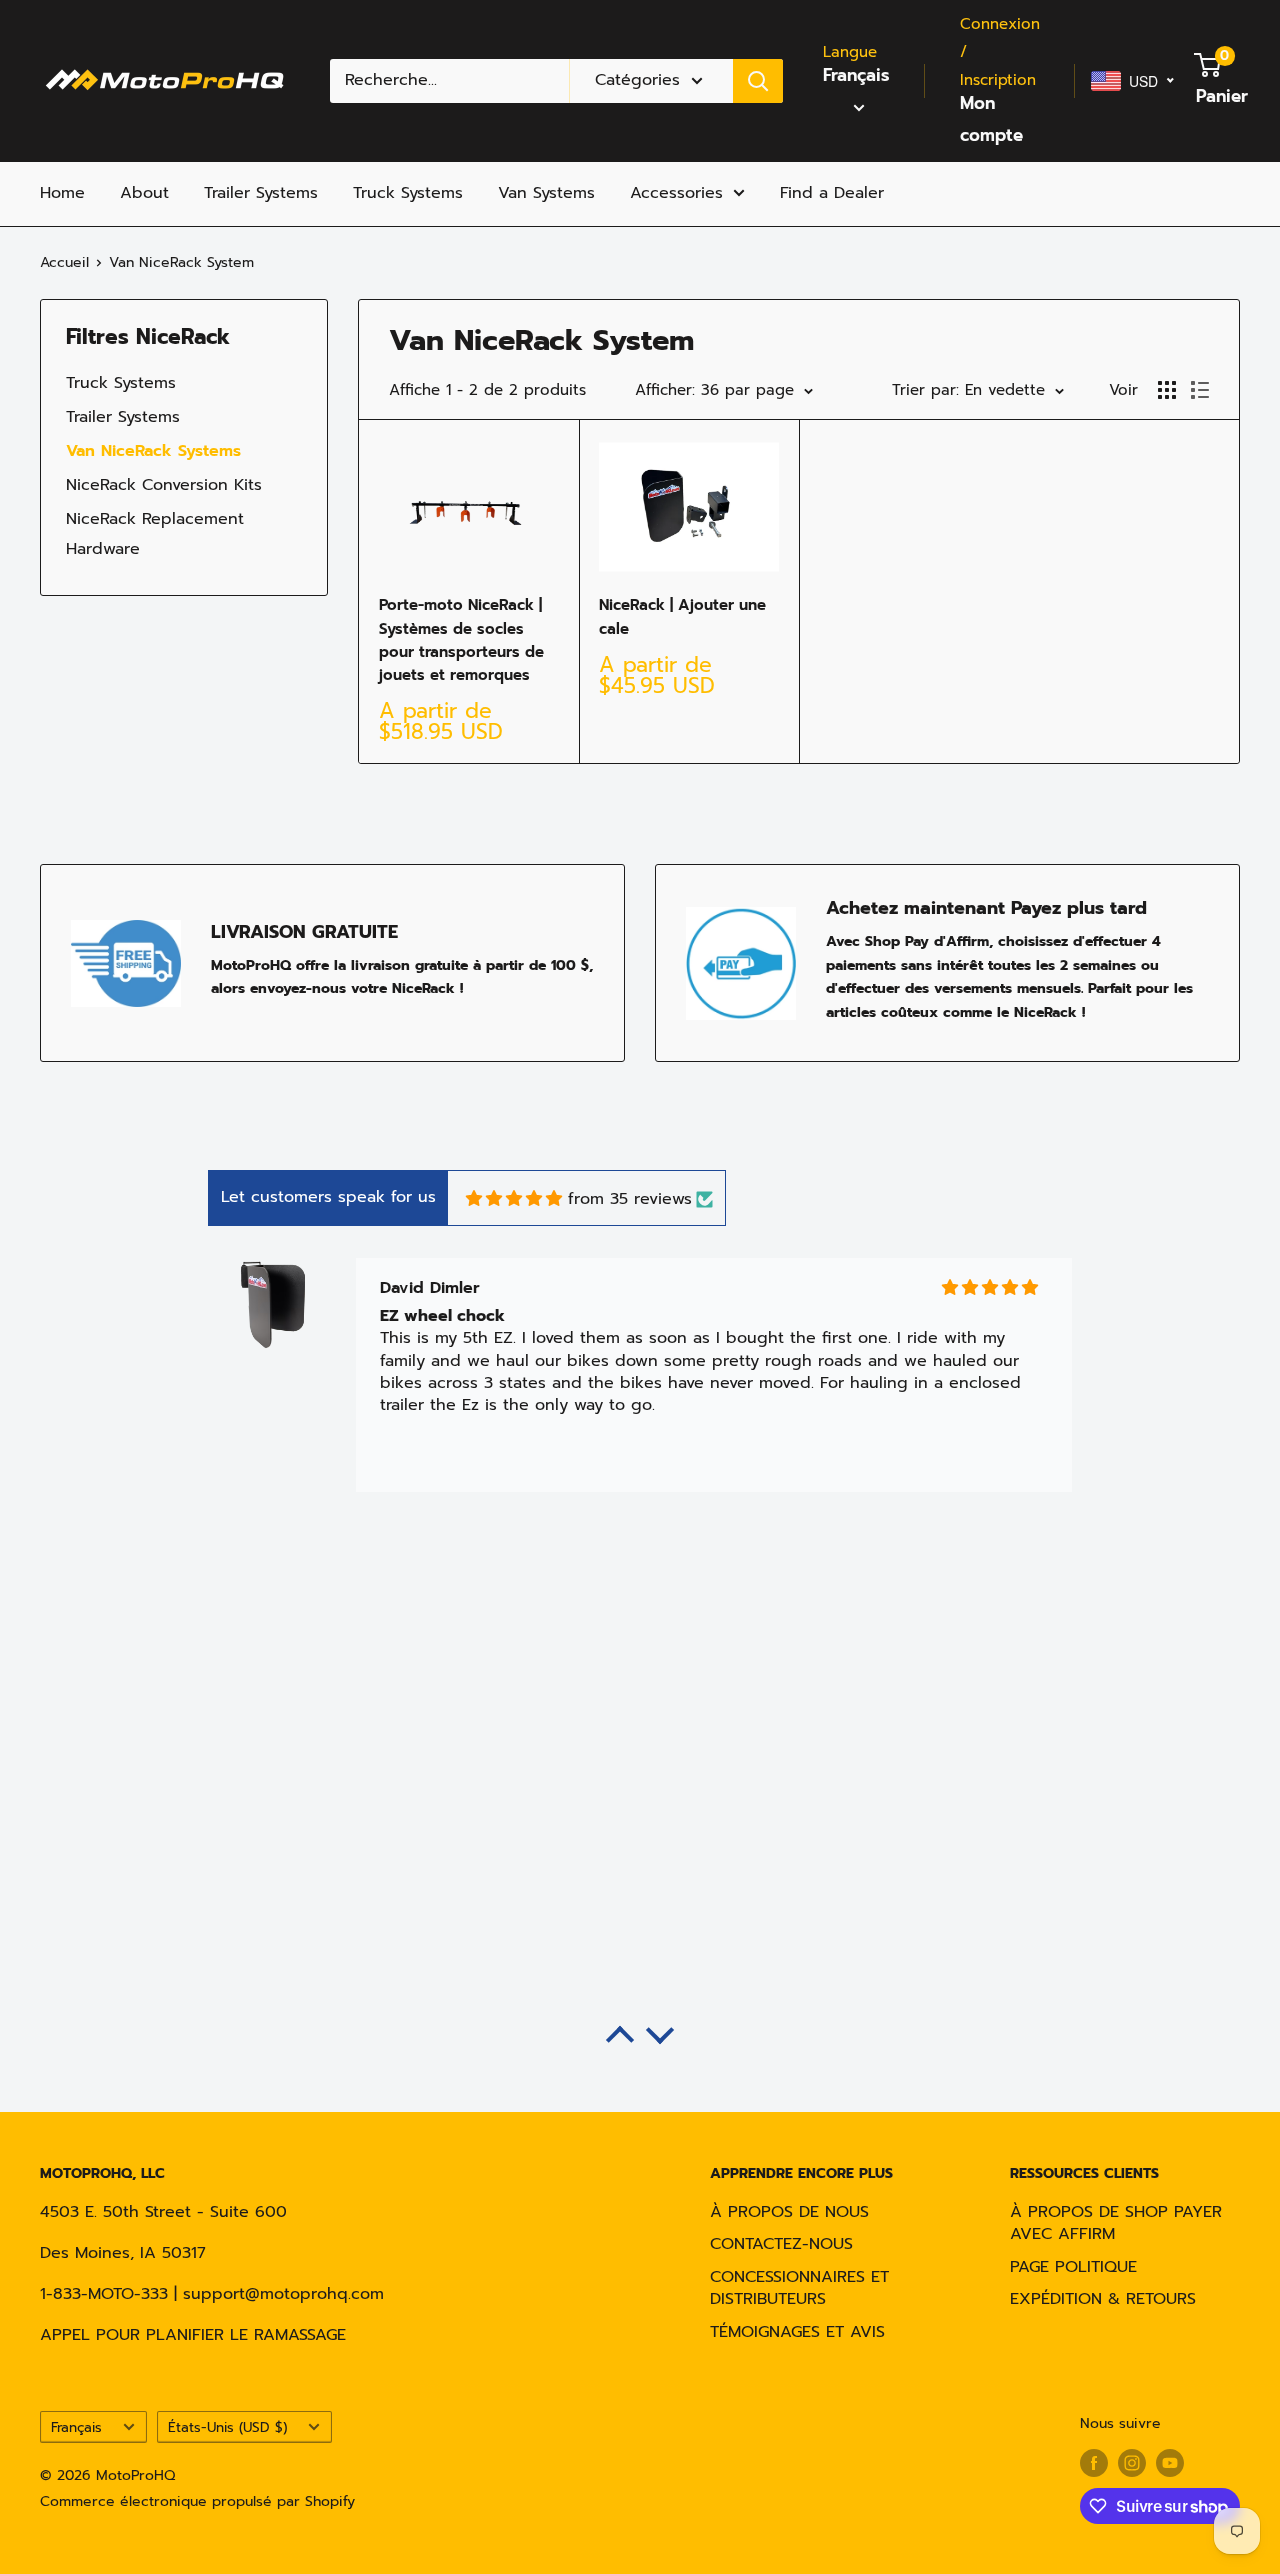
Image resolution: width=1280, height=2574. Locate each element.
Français (76, 2427)
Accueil (64, 262)
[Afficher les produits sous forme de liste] (1200, 390)
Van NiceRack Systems (153, 451)
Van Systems (546, 193)
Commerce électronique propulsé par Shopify (197, 2501)
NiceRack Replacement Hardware (155, 534)
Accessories (676, 193)
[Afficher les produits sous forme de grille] (1167, 390)
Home (62, 193)
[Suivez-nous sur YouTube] (1170, 2463)
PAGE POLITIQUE (1073, 2267)
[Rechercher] (758, 81)
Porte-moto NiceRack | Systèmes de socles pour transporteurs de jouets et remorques (461, 640)
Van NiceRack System (181, 262)
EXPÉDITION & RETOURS (1103, 2299)
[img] (514, 1198)
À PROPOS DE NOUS (789, 2212)
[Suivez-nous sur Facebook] (1094, 2463)
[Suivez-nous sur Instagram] (1132, 2463)
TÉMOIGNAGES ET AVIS (797, 2332)
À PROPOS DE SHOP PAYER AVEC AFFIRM (1116, 2223)
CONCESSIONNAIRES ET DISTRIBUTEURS (799, 2288)
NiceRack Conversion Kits (164, 485)
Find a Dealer (832, 193)
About (144, 193)
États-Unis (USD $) (227, 2427)
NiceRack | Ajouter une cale (682, 616)
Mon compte (991, 119)
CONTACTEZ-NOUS (781, 2244)
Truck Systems (408, 193)
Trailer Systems (261, 193)
